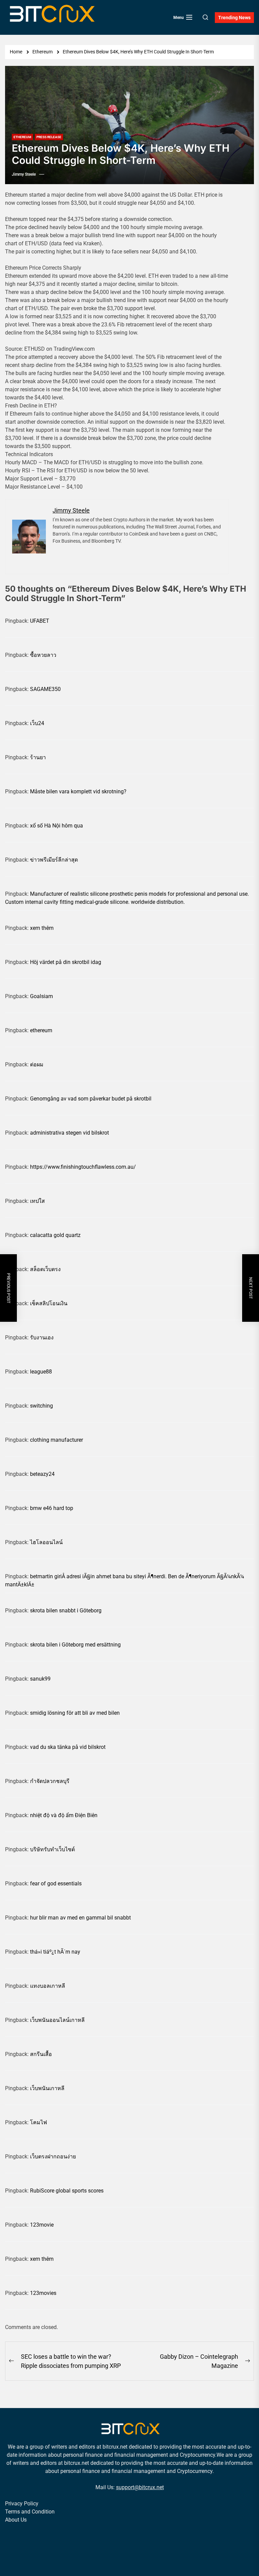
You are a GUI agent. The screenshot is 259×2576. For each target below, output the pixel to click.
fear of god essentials (56, 1884)
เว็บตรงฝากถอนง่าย (53, 2157)
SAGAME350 (45, 689)
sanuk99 (40, 1679)
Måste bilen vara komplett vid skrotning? (78, 791)
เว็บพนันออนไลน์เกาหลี (57, 2020)
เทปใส (37, 1201)
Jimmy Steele (24, 174)
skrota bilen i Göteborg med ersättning (75, 1645)
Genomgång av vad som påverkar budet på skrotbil (91, 1099)
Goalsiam (41, 996)
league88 (41, 1372)
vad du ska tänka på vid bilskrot (68, 1747)
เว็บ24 (37, 723)
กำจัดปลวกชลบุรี (50, 1781)
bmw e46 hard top (52, 1508)
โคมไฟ (38, 2122)
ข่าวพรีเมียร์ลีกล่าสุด (54, 860)
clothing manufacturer (56, 1440)
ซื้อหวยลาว (43, 655)
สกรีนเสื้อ (41, 2054)
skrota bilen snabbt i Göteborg (66, 1611)
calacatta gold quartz (55, 1235)
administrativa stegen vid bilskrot (69, 1133)
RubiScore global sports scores (67, 2191)
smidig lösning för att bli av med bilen (75, 1713)
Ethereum (22, 137)
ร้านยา (38, 757)
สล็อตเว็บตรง (45, 1269)
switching (41, 1406)
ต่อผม (37, 1064)
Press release (49, 137)
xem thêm (42, 928)
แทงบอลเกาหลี (48, 1986)
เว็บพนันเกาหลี (47, 2088)
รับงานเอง (42, 1337)
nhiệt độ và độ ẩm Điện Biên (64, 1815)
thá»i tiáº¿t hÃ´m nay (55, 1952)
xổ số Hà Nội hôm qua (56, 826)
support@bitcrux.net (140, 2487)
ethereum (41, 1030)
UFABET (40, 621)
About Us (16, 2520)
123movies (43, 2293)
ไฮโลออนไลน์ (46, 1542)
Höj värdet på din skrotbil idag (66, 962)
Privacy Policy (22, 2504)
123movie (42, 2225)
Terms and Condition (30, 2512)
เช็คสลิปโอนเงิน (49, 1303)
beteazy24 (42, 1474)
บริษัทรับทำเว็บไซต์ (52, 1849)
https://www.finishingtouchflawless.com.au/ (83, 1167)
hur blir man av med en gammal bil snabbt (80, 1918)
